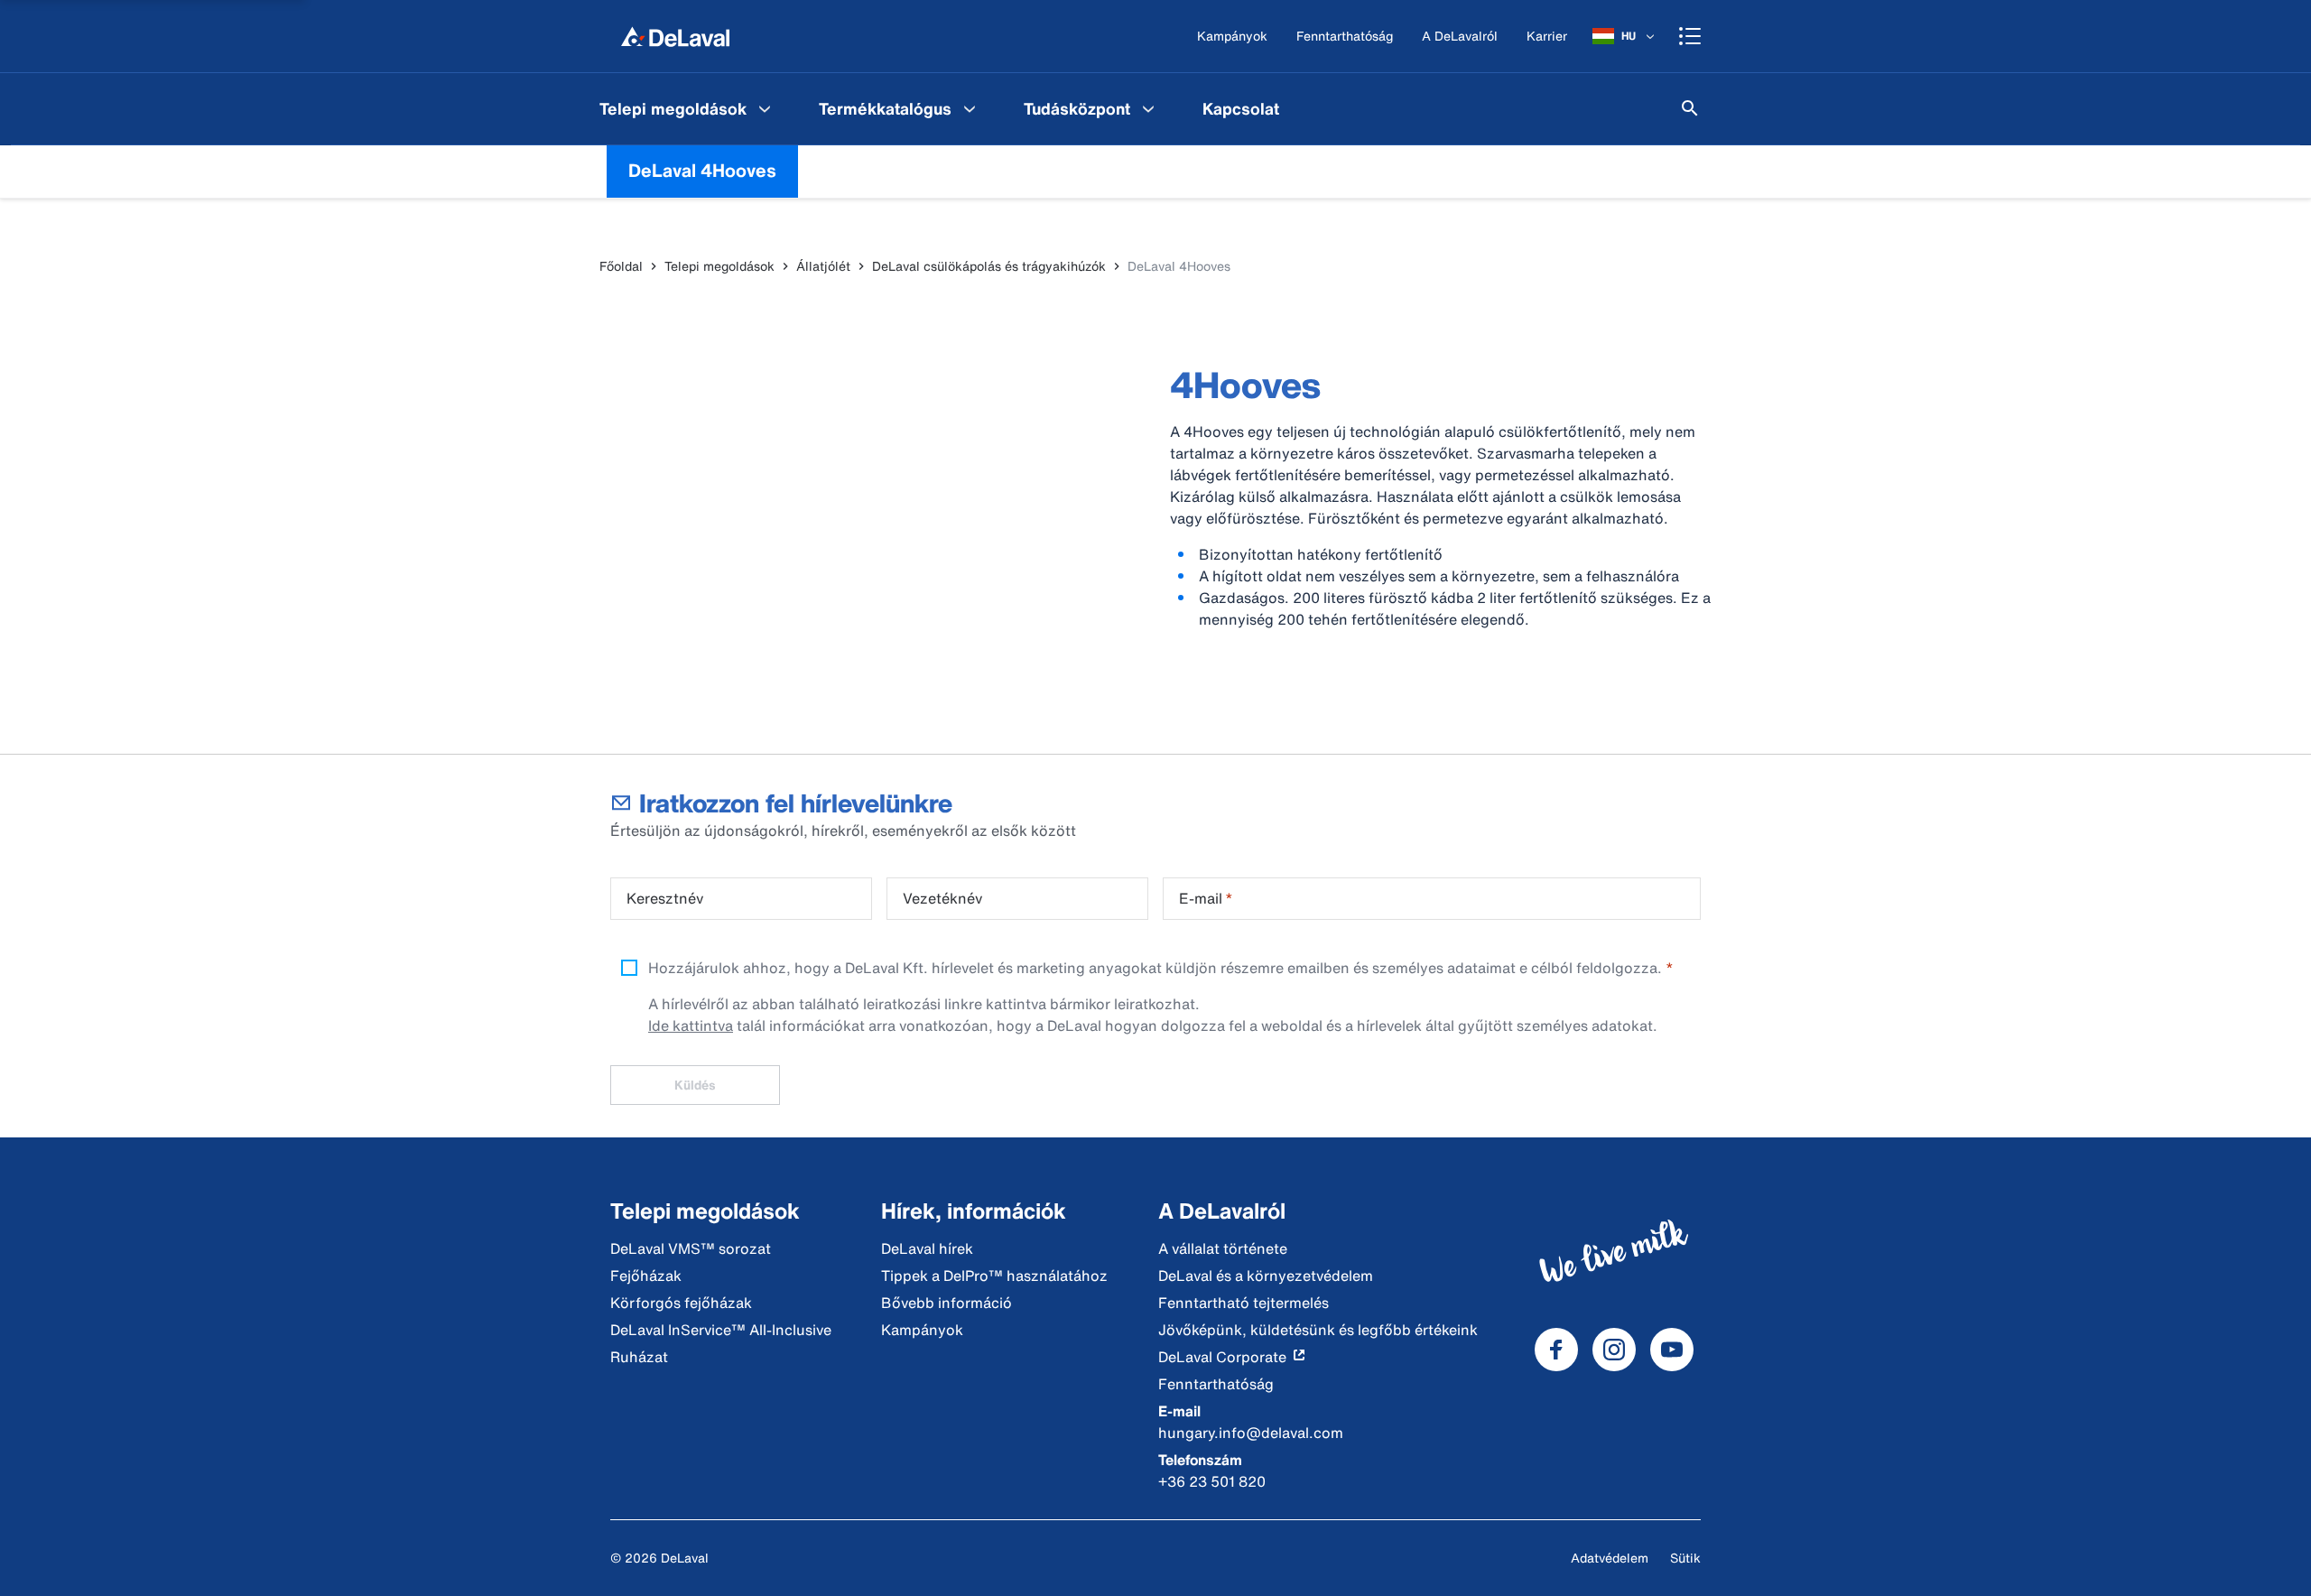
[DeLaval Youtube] (1672, 1350)
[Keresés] (1690, 108)
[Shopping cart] (1690, 36)
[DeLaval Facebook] (1556, 1350)
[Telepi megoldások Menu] (765, 108)
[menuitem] (687, 108)
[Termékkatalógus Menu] (970, 108)
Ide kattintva (691, 1025)
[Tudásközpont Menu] (1148, 108)
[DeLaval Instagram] (1614, 1350)
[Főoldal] (675, 36)
